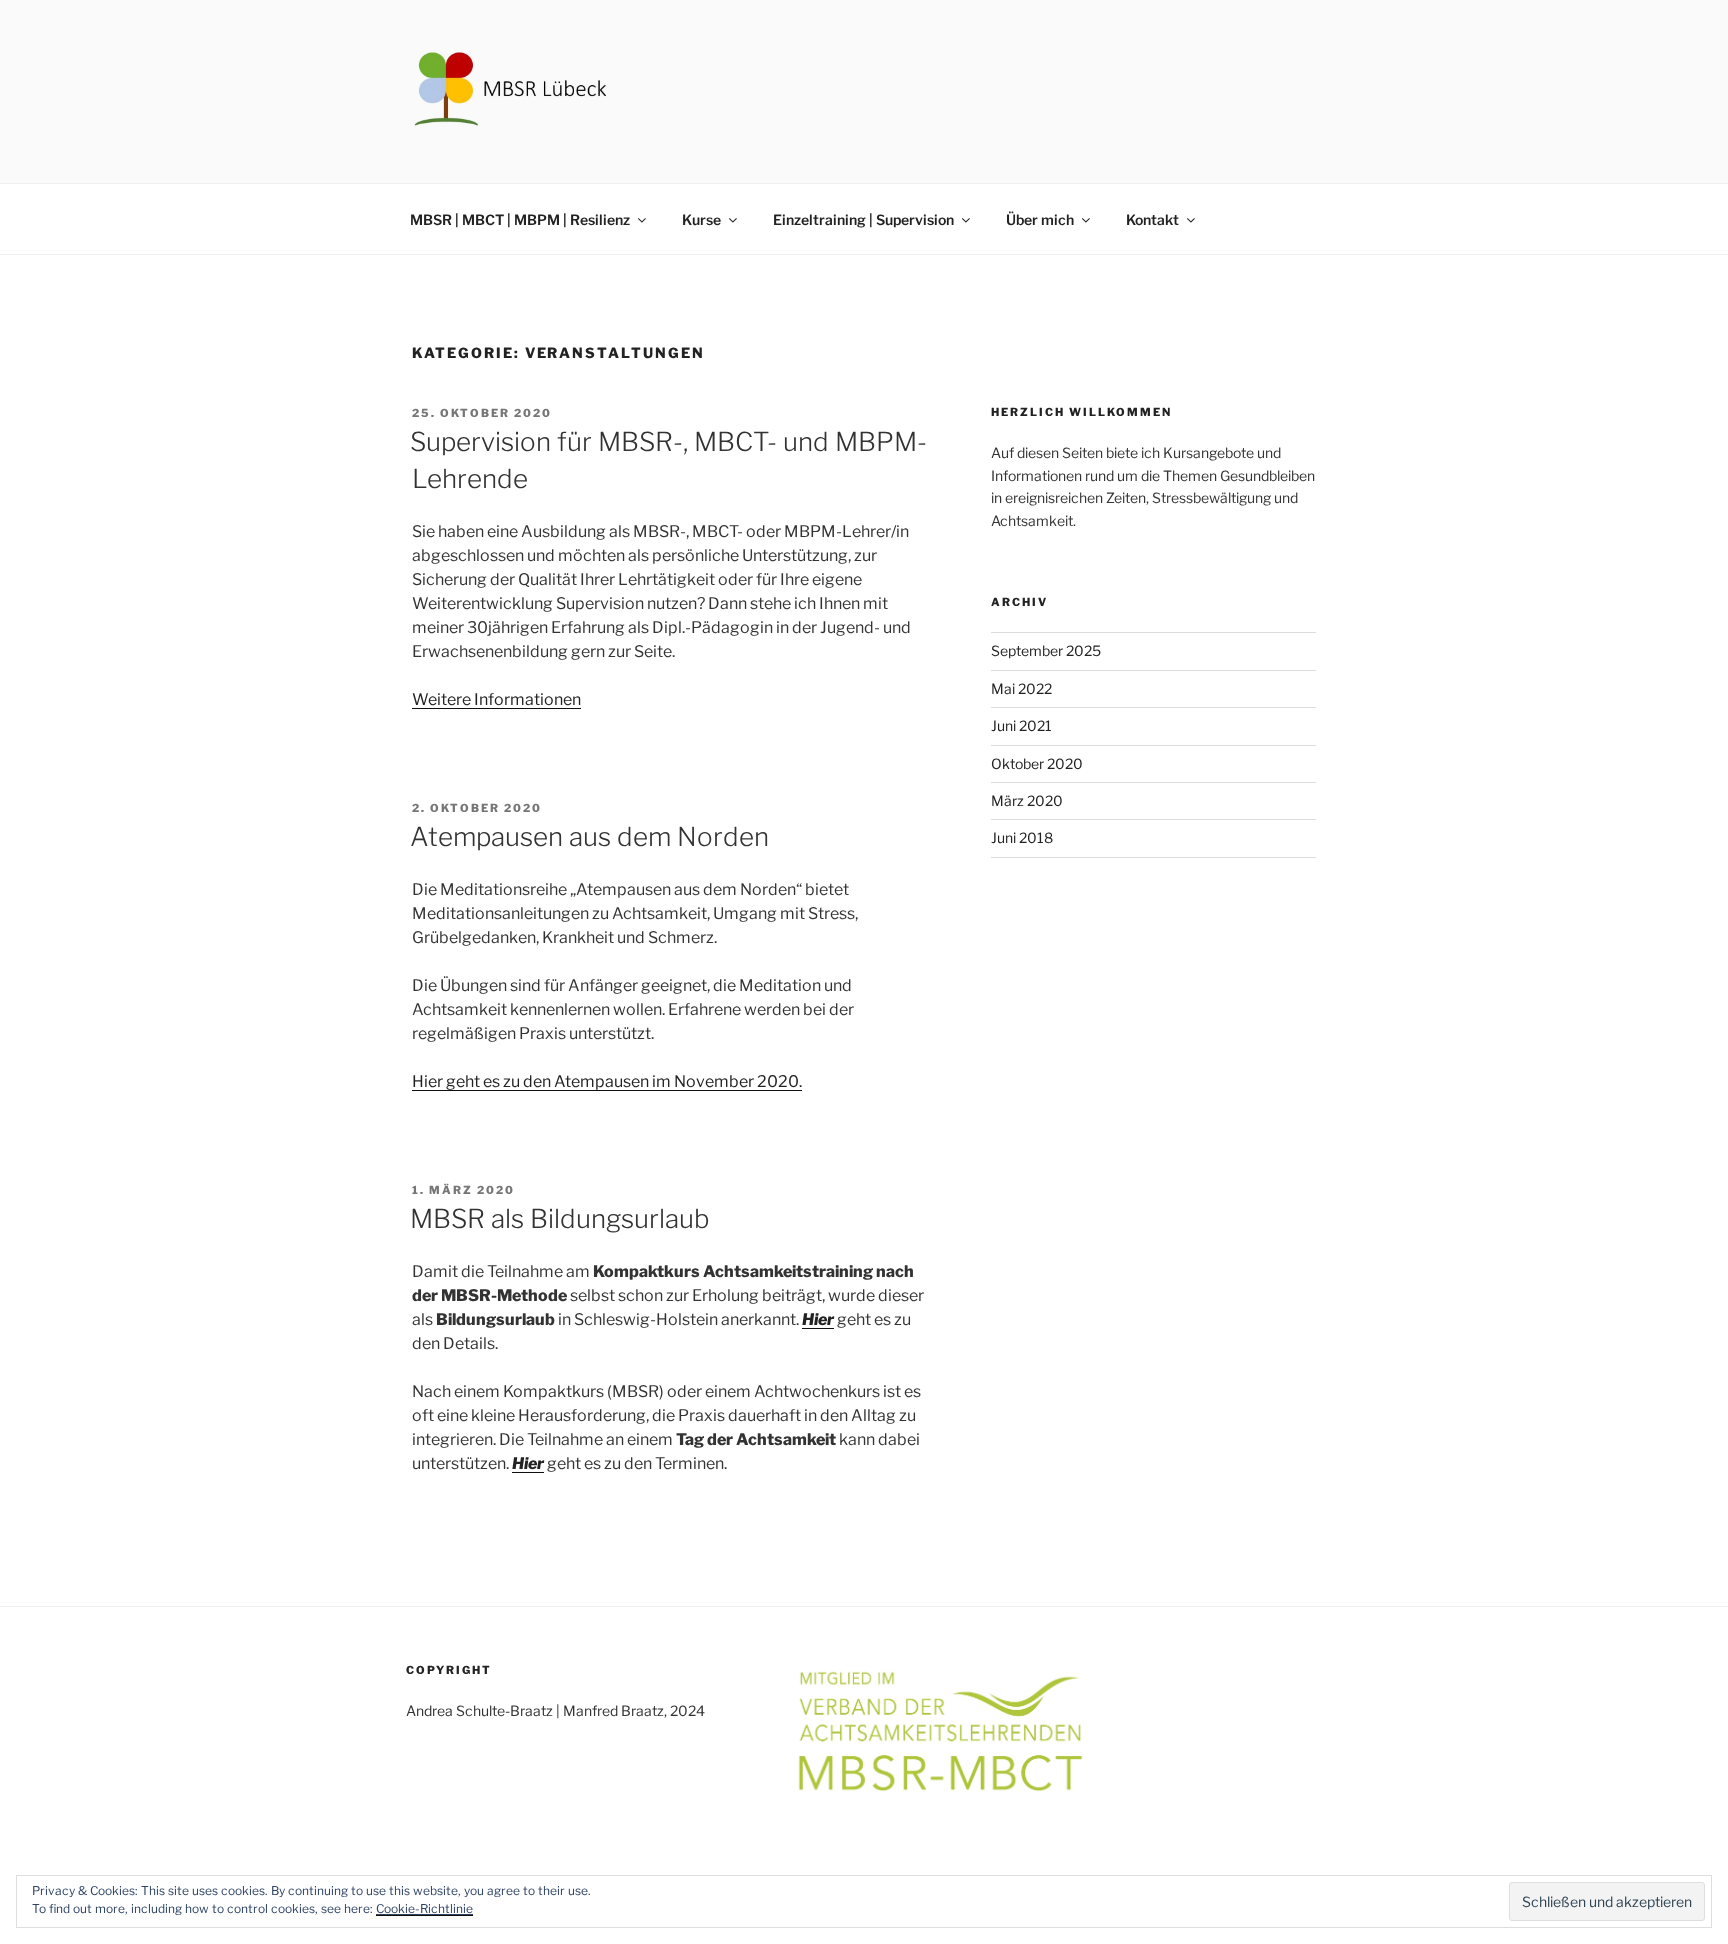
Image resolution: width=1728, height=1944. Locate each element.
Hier (818, 1319)
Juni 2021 (1021, 725)
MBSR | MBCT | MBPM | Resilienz (520, 219)
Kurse (701, 219)
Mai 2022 (1021, 688)
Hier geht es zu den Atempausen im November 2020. (607, 1081)
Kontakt (1152, 219)
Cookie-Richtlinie (424, 1908)
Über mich (1040, 219)
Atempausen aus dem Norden (589, 836)
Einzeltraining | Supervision (863, 219)
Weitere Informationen (496, 699)
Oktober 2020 (1037, 763)
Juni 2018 (1022, 837)
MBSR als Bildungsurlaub (560, 1218)
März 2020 (1027, 800)
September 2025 (1046, 650)
